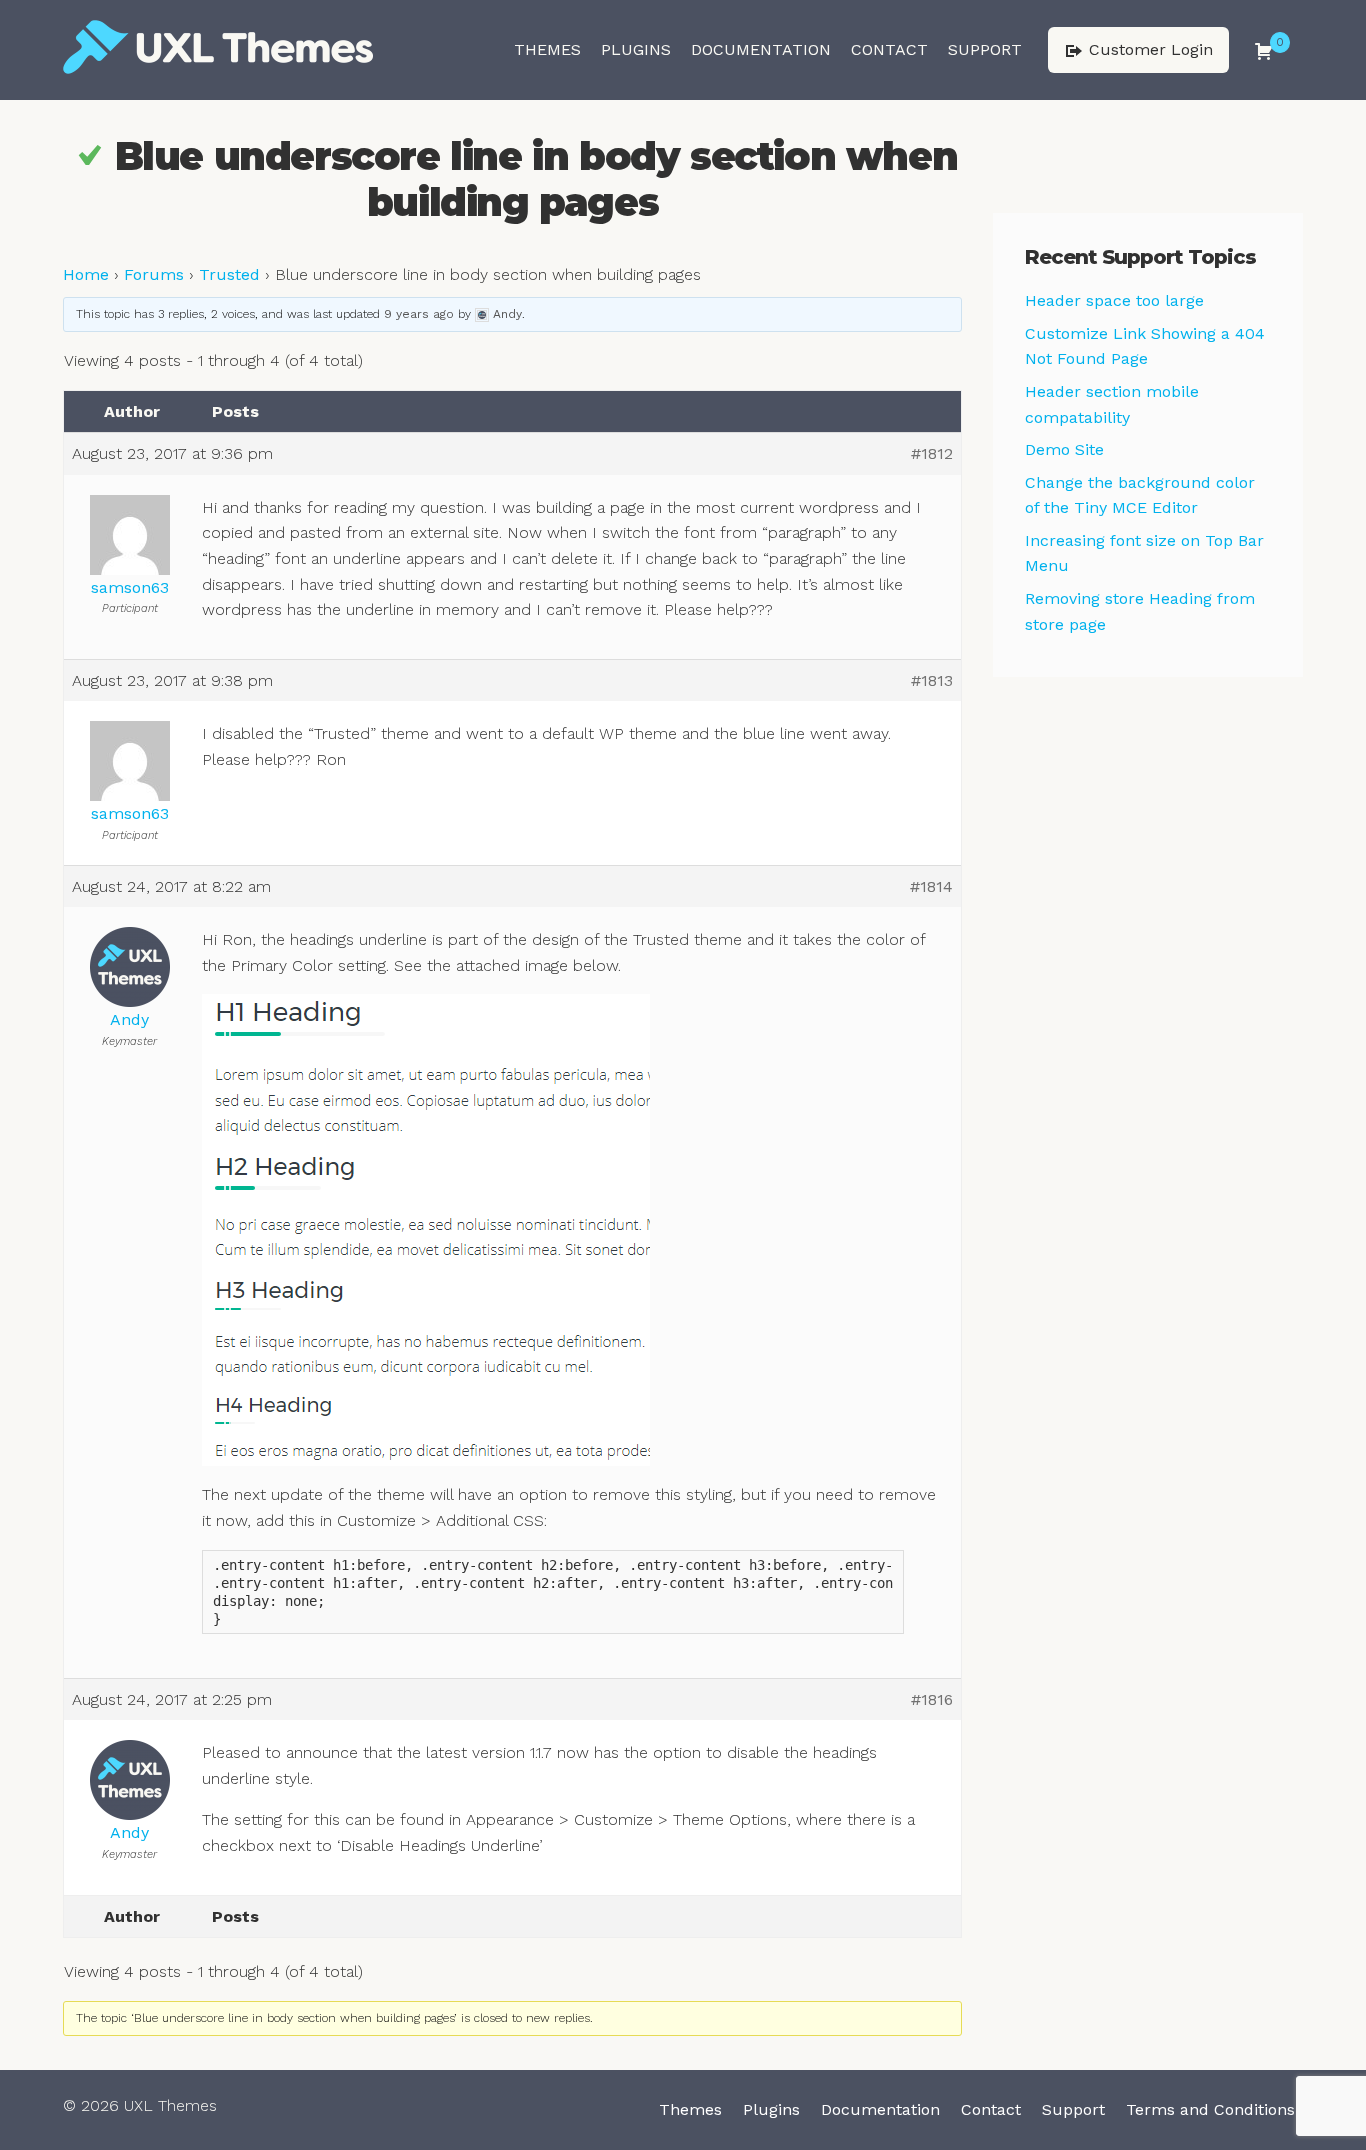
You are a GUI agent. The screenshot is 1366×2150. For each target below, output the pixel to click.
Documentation (761, 49)
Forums (154, 274)
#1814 (931, 886)
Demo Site (1064, 449)
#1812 (932, 453)
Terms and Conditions (1210, 2109)
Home (86, 274)
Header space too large (1114, 300)
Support (985, 49)
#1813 (932, 680)
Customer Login (1148, 49)
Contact (889, 49)
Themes (547, 49)
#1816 (932, 1699)
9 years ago (419, 314)
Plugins (636, 49)
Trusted (229, 274)
